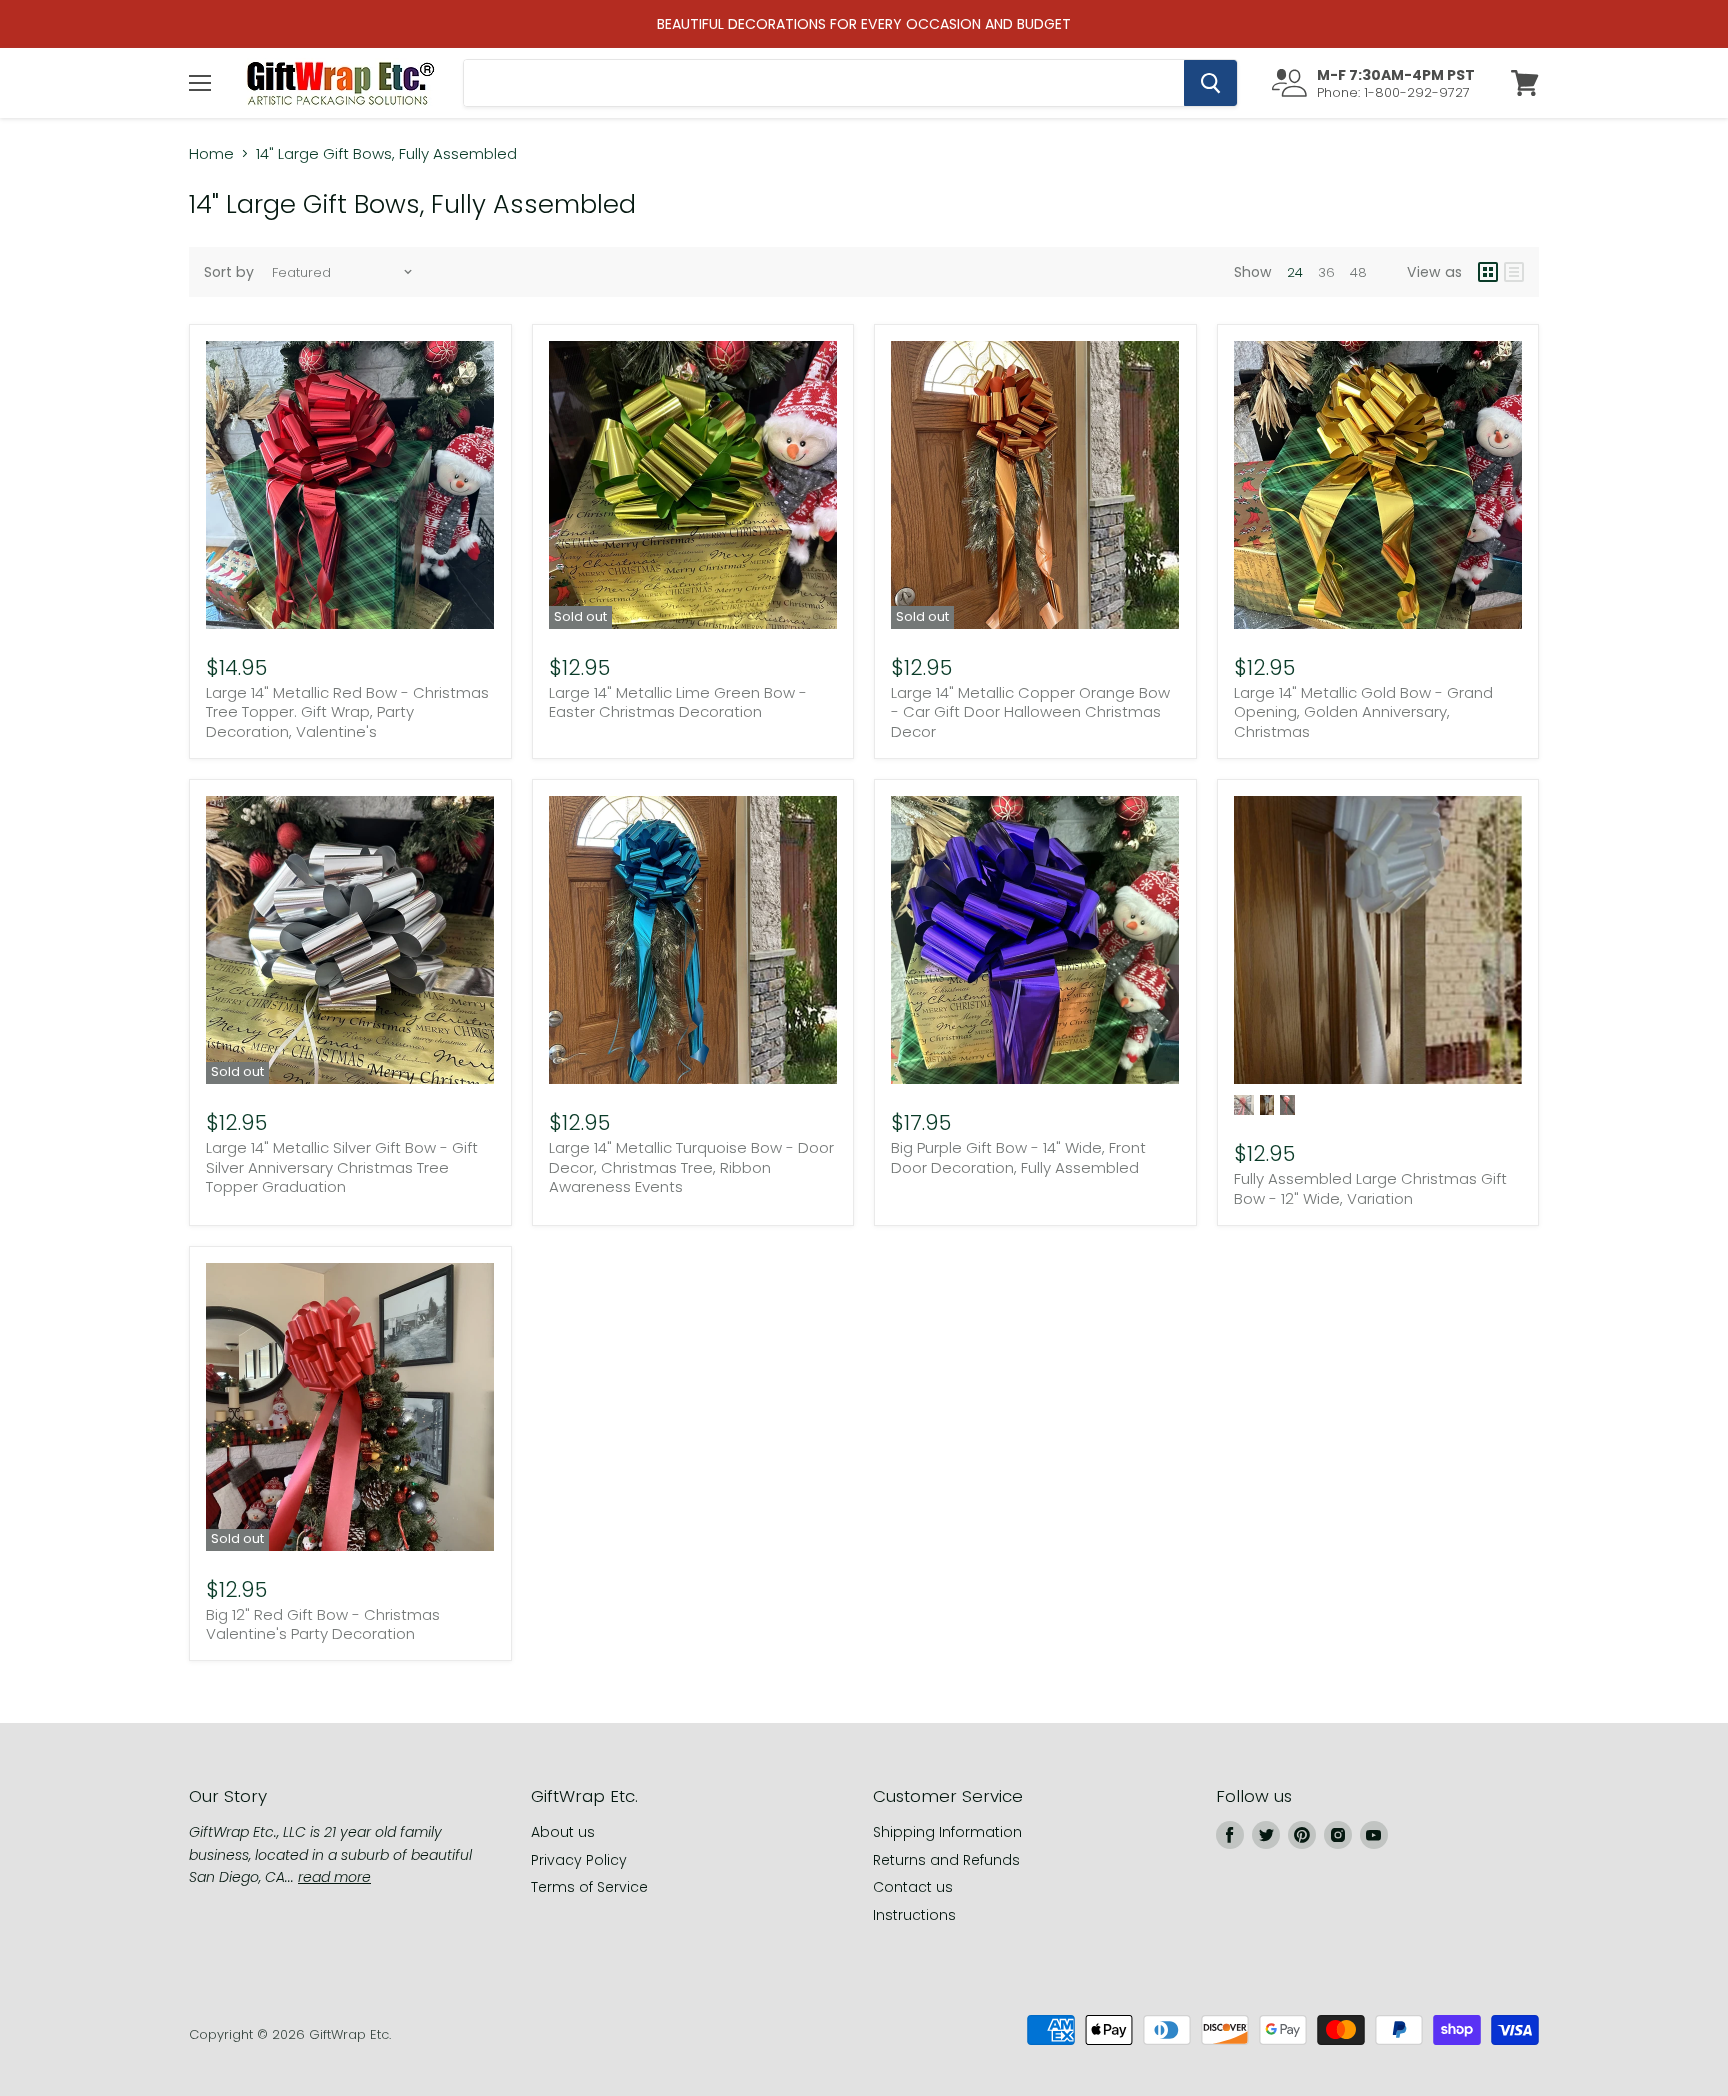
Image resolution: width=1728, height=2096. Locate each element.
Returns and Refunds (946, 1860)
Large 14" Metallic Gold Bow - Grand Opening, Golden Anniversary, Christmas (1363, 712)
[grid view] (1488, 272)
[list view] (1514, 272)
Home (211, 153)
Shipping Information (947, 1832)
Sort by (229, 272)
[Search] (1210, 83)
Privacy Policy (579, 1860)
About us (563, 1832)
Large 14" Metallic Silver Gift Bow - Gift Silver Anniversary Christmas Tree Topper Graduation (342, 1167)
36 (1326, 272)
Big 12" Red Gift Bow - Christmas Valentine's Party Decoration (323, 1624)
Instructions (914, 1915)
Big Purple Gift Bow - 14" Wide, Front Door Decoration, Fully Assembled (1018, 1157)
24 (1295, 272)
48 (1358, 272)
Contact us (913, 1887)
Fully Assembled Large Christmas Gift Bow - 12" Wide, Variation (1370, 1188)
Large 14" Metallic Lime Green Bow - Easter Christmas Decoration (678, 702)
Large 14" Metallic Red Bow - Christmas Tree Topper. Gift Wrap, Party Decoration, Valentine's (347, 712)
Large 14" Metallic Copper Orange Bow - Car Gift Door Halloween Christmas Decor (1030, 712)
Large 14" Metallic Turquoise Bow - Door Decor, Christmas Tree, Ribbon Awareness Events (691, 1167)
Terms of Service (589, 1887)
